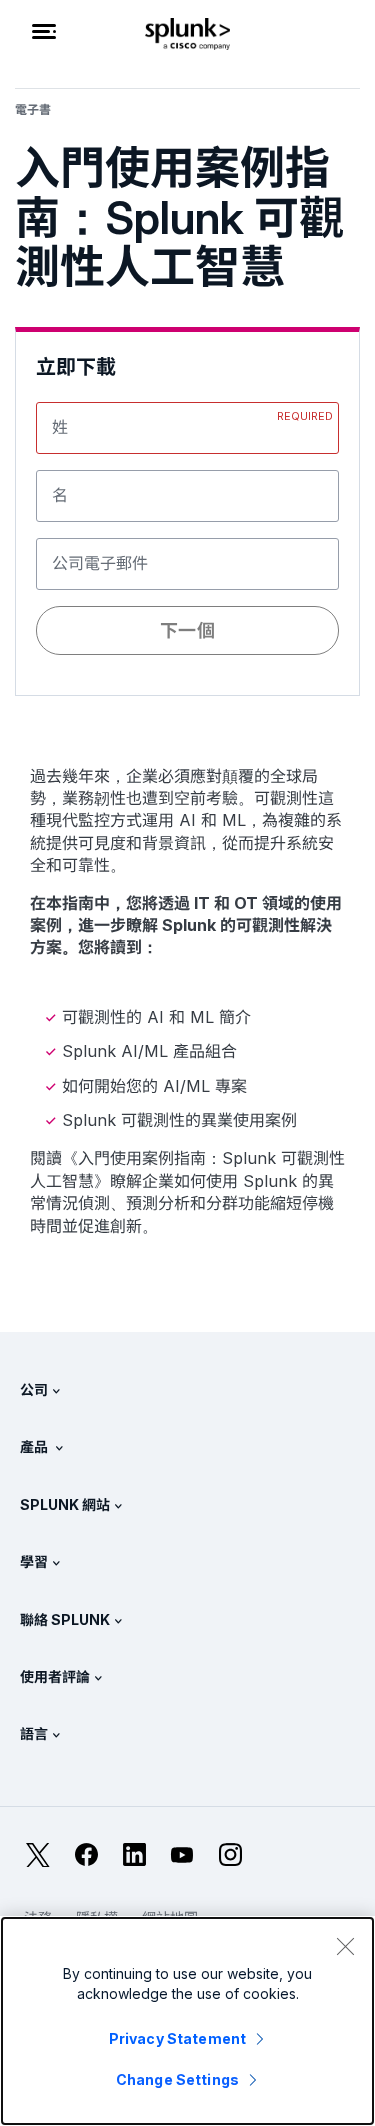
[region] (187, 2021)
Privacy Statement (177, 2038)
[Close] (345, 1946)
